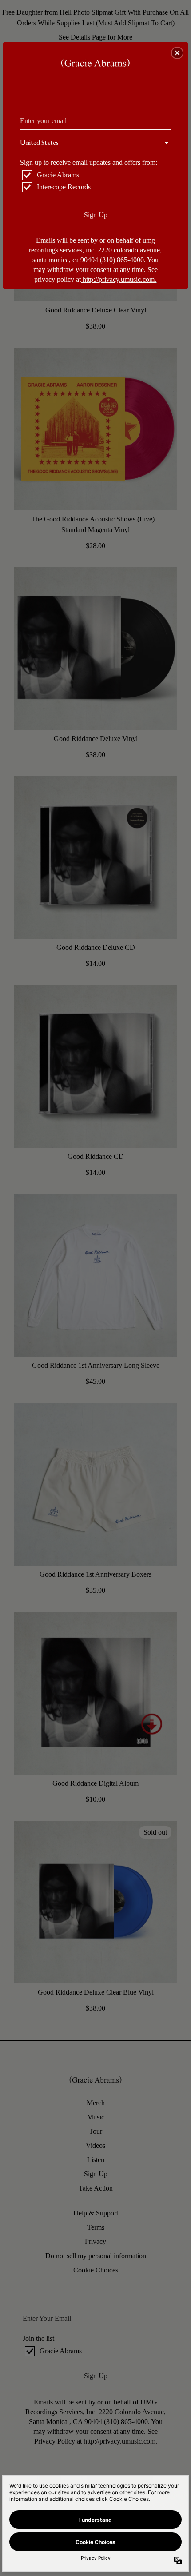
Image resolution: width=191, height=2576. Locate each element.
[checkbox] (97, 175)
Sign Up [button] (96, 215)
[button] (177, 53)
